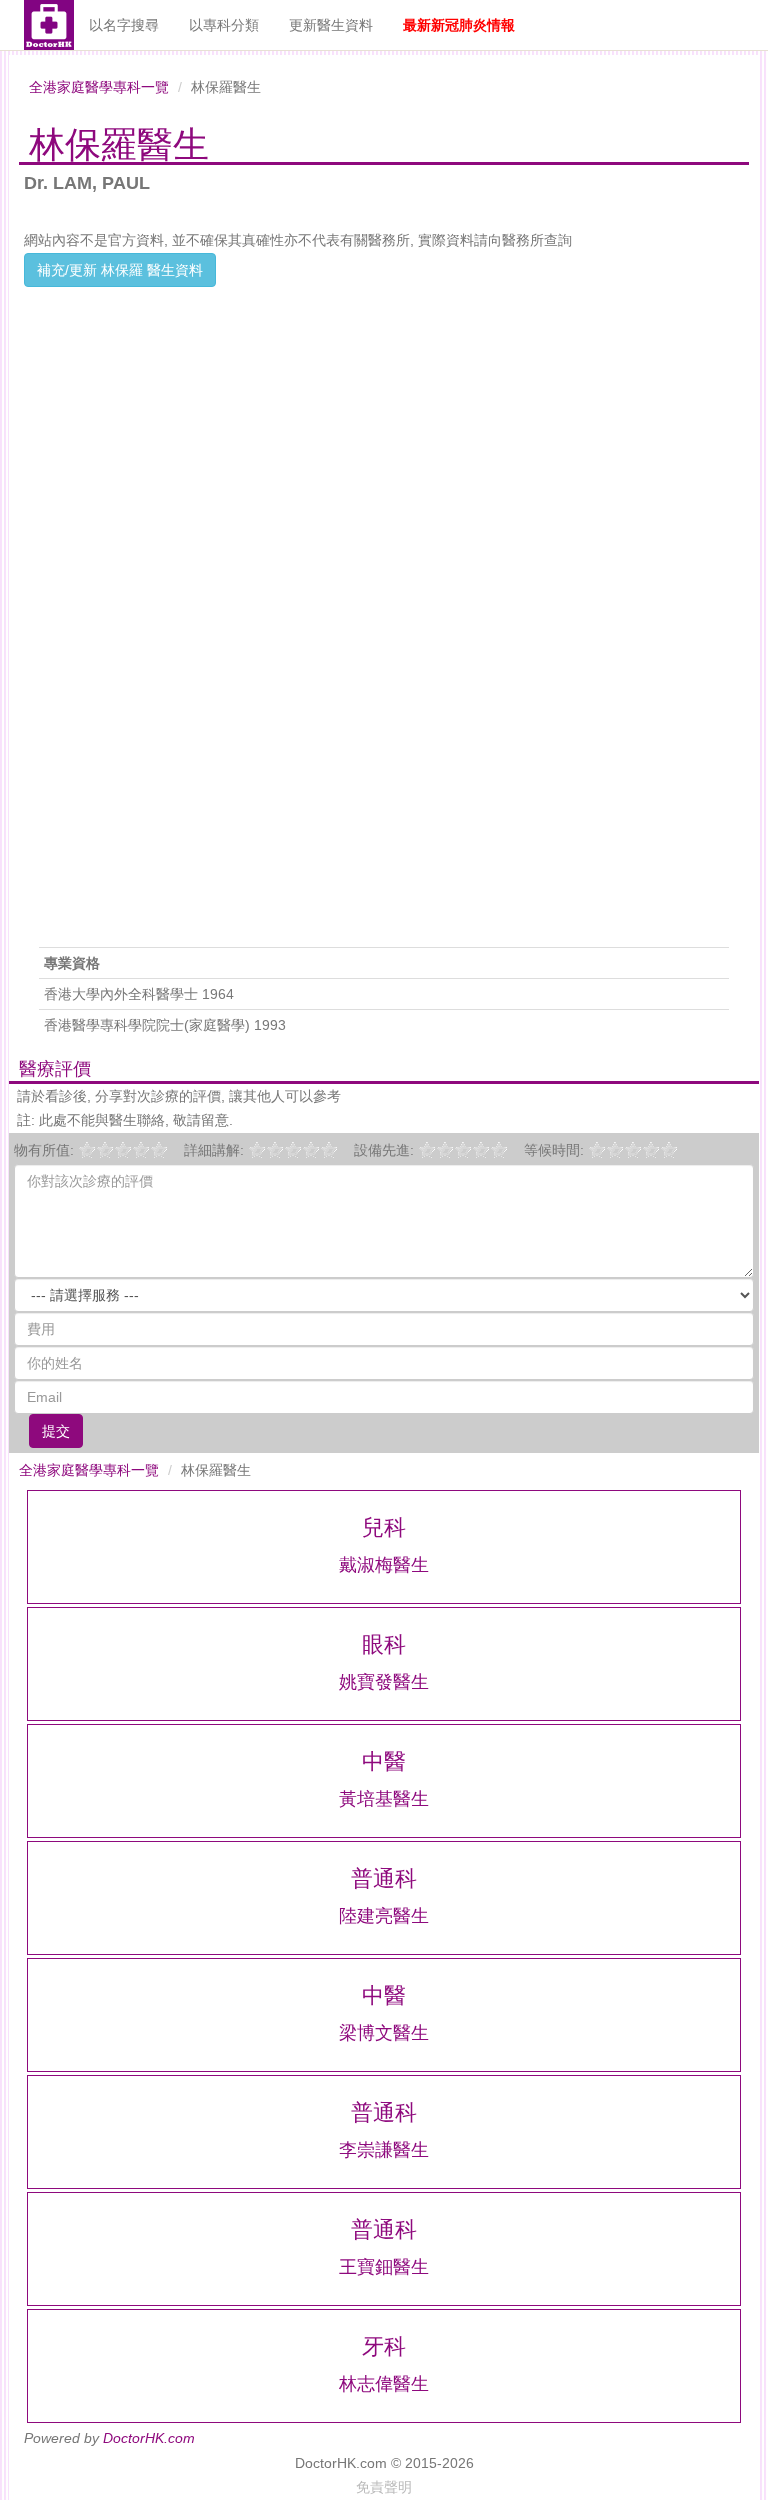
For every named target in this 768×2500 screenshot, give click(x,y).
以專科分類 (224, 25)
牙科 (384, 2346)
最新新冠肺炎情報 (459, 25)
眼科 (384, 1644)
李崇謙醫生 (384, 2150)
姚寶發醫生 (384, 1682)
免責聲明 (384, 2487)
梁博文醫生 (384, 2033)
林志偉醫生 (384, 2384)
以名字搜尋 (124, 25)
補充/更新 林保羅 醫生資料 (120, 270)
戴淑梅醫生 (384, 1565)
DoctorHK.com (149, 2438)
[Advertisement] (384, 427)
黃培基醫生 (384, 1799)
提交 (56, 1431)
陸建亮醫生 (384, 1916)
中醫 (384, 1761)
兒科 (384, 1527)
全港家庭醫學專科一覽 (99, 87)
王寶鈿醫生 (384, 2267)
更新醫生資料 (331, 25)
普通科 (384, 1878)
